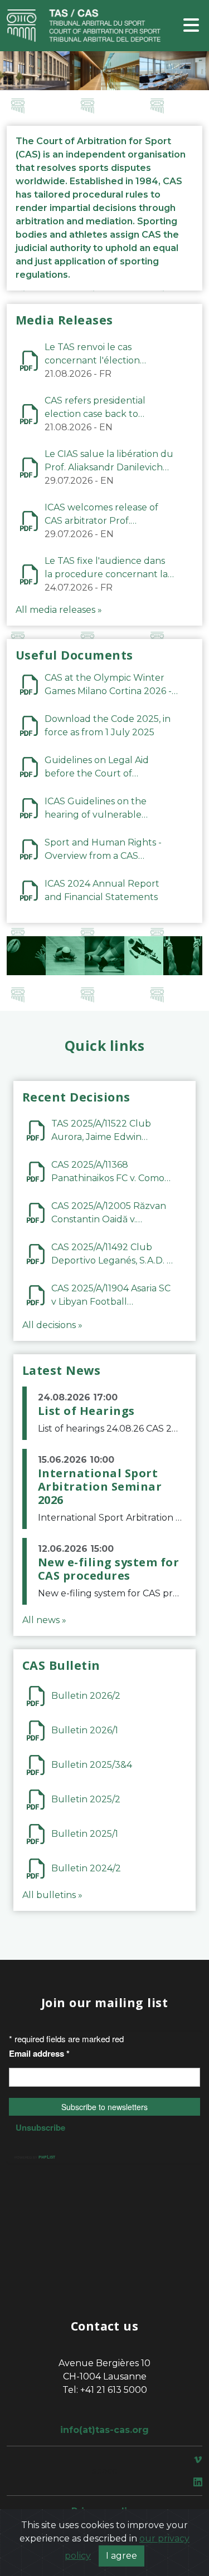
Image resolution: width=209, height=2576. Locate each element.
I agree (121, 2556)
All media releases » (59, 610)
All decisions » (52, 1325)
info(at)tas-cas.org (104, 2430)
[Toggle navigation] (191, 26)
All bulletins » (52, 1895)
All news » (44, 1620)
